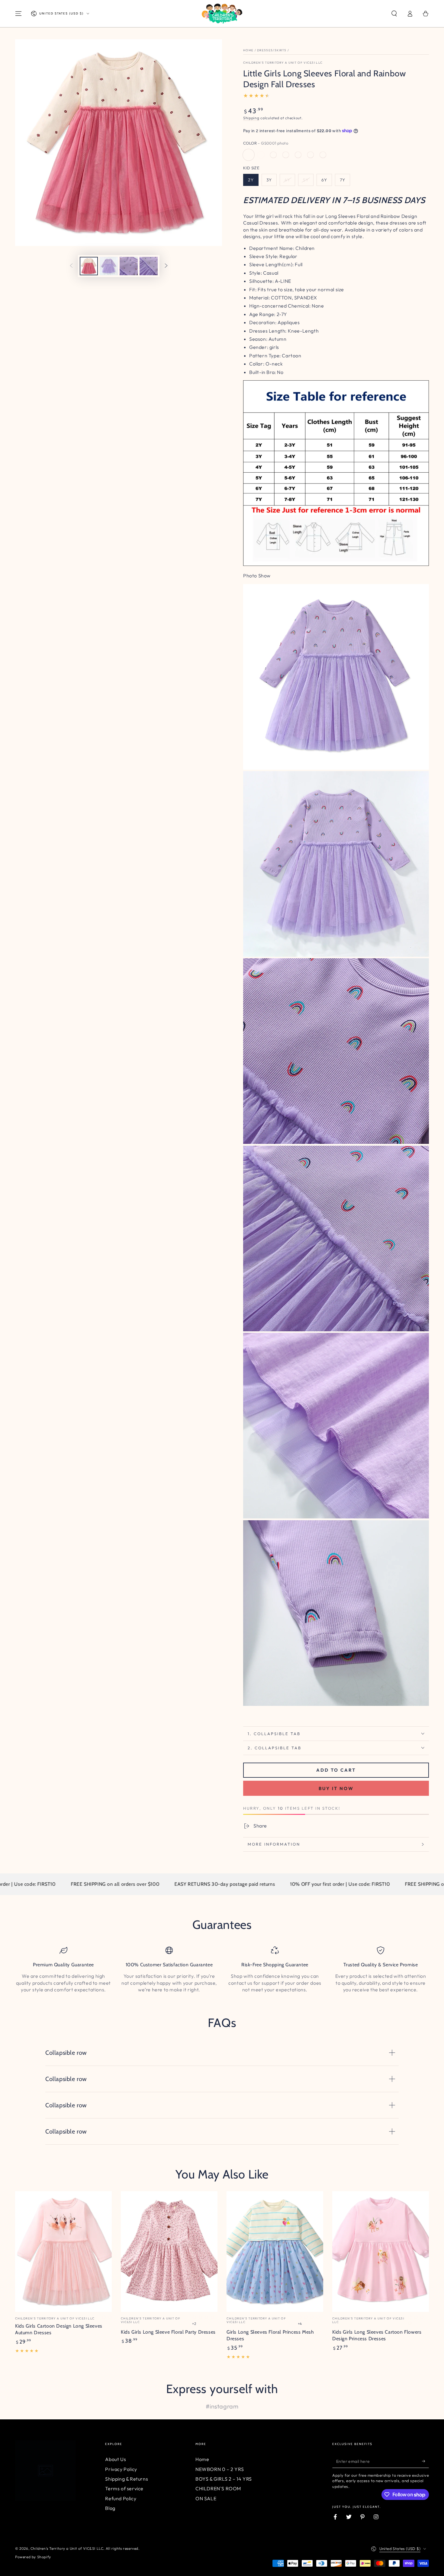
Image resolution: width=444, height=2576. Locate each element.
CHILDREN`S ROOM (218, 2488)
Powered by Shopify (33, 2557)
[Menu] (18, 14)
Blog (110, 2508)
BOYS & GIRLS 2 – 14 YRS (224, 2479)
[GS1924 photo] (310, 155)
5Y (306, 180)
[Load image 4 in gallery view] (129, 266)
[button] (394, 14)
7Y (343, 180)
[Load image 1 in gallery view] (89, 266)
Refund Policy (121, 2498)
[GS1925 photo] (298, 155)
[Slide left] (71, 266)
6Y (324, 180)
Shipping (251, 118)
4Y (287, 180)
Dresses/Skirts (272, 50)
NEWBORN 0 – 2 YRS (220, 2469)
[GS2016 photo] (286, 155)
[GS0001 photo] (249, 155)
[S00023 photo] (273, 155)
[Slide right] (166, 266)
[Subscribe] (425, 2461)
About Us (116, 2459)
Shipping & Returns (127, 2479)
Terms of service (124, 2488)
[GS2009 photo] (261, 155)
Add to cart (336, 1770)
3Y (269, 180)
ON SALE (206, 2498)
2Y (251, 180)
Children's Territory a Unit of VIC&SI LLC (283, 63)
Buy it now (336, 1788)
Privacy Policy (121, 2469)
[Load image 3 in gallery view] (109, 266)
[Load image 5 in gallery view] (149, 266)
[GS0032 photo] (323, 155)
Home (248, 50)
